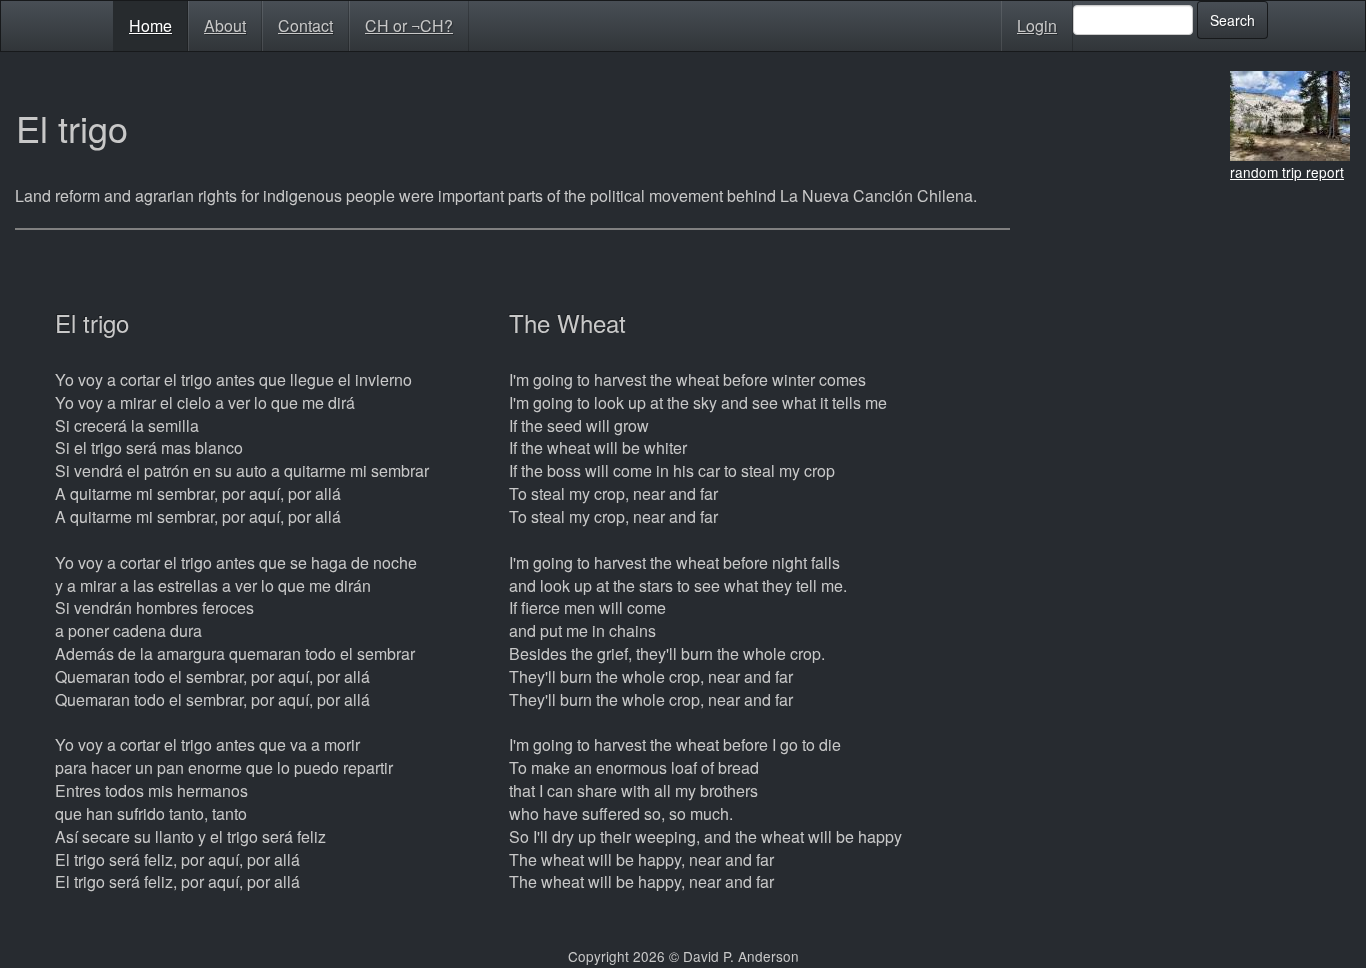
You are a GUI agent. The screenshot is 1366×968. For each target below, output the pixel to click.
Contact (305, 25)
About (225, 25)
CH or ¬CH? (409, 25)
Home (150, 25)
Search (1232, 20)
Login (1037, 25)
